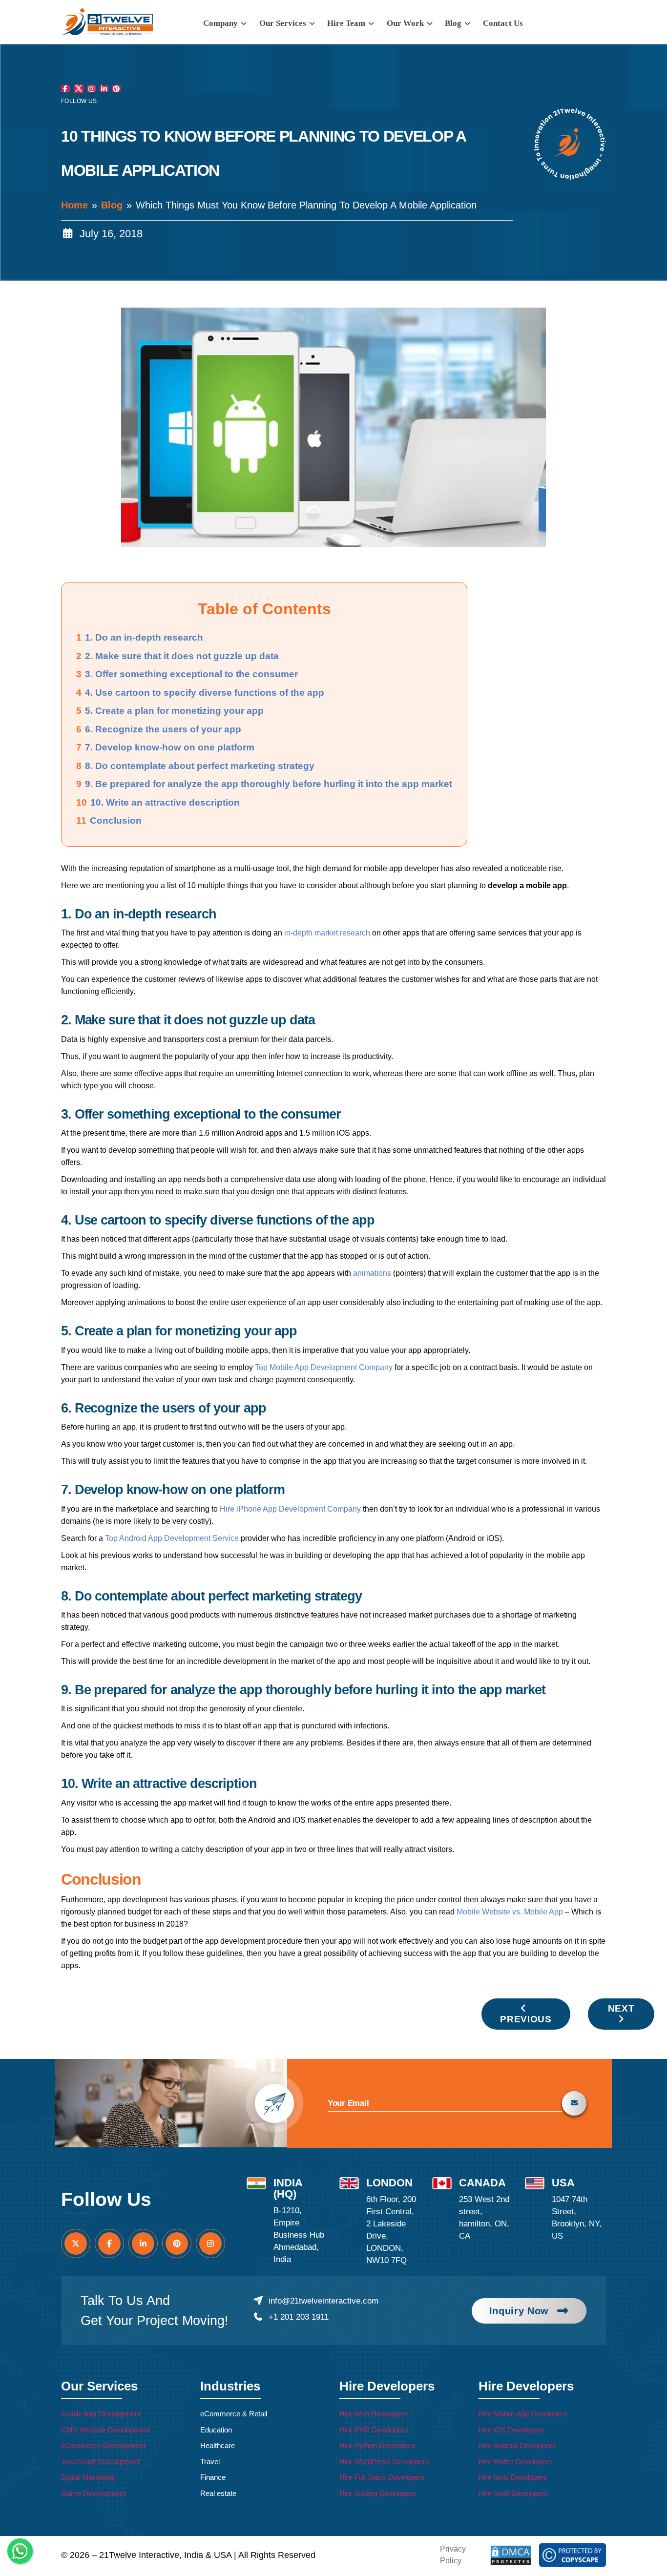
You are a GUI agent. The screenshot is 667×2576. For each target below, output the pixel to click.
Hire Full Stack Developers (382, 2477)
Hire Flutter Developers (515, 2462)
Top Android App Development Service (172, 1538)
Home (74, 205)
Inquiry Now (519, 2311)
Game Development (93, 2493)
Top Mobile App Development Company (324, 1367)
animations (372, 1273)
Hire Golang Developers (378, 2493)
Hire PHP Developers (374, 2430)
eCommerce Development (103, 2445)
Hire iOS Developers (511, 2430)
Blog (112, 205)
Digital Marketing (88, 2477)
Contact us (503, 23)
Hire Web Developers (374, 2414)
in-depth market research (327, 933)
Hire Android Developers (517, 2445)
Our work (406, 23)
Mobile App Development (101, 2414)
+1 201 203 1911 (298, 2317)
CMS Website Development (105, 2430)
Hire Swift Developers (513, 2493)
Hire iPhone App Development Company (290, 1509)
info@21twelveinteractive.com (323, 2301)
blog (454, 23)
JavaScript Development (100, 2462)
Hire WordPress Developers (384, 2462)
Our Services (284, 23)
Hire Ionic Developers (513, 2477)
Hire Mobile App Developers (523, 2414)
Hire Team (347, 23)
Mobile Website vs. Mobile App (510, 1912)
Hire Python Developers (377, 2445)
